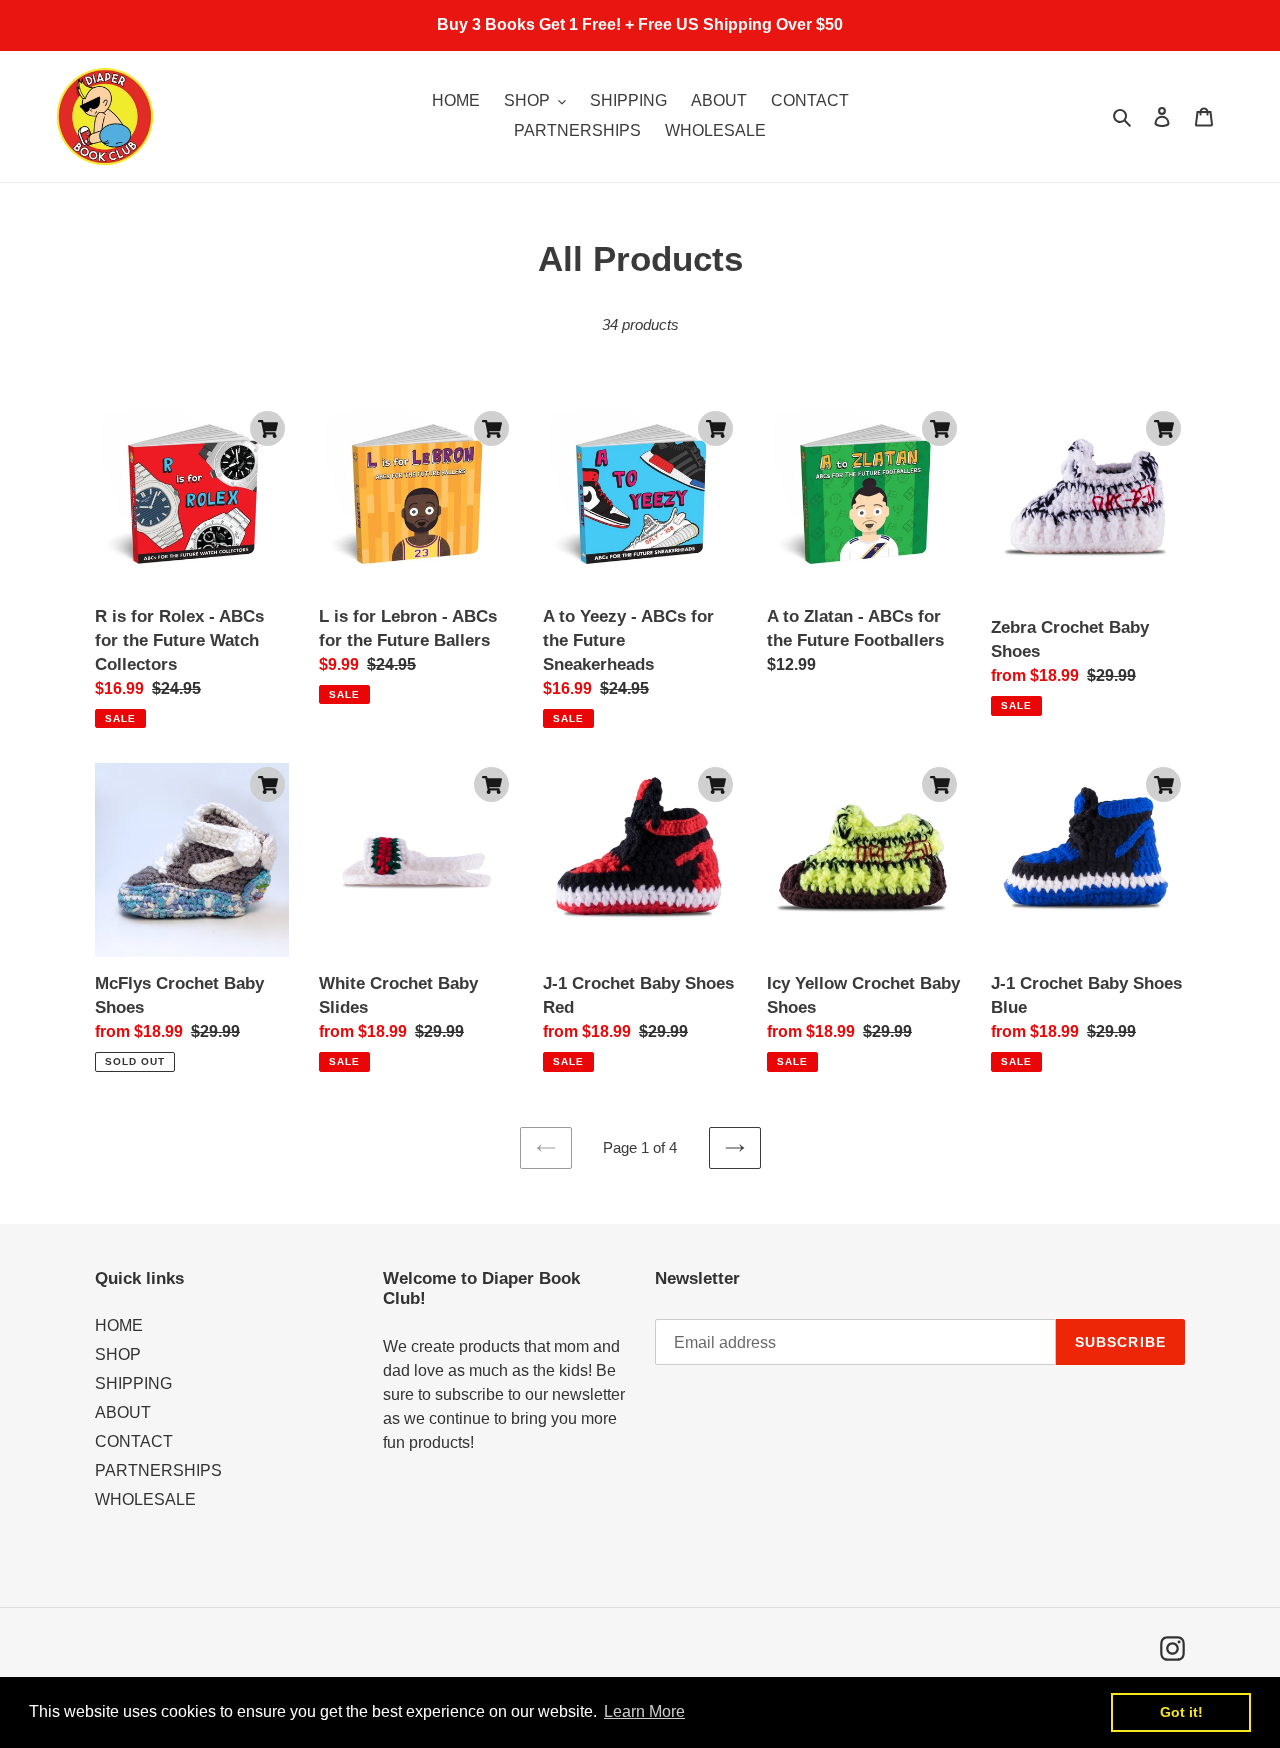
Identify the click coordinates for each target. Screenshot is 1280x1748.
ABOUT (123, 1412)
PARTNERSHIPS (158, 1470)
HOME (119, 1325)
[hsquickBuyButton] (267, 428)
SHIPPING (133, 1383)
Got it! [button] (1181, 1712)
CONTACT (134, 1441)
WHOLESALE (145, 1499)
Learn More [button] (644, 1711)
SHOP (118, 1354)
